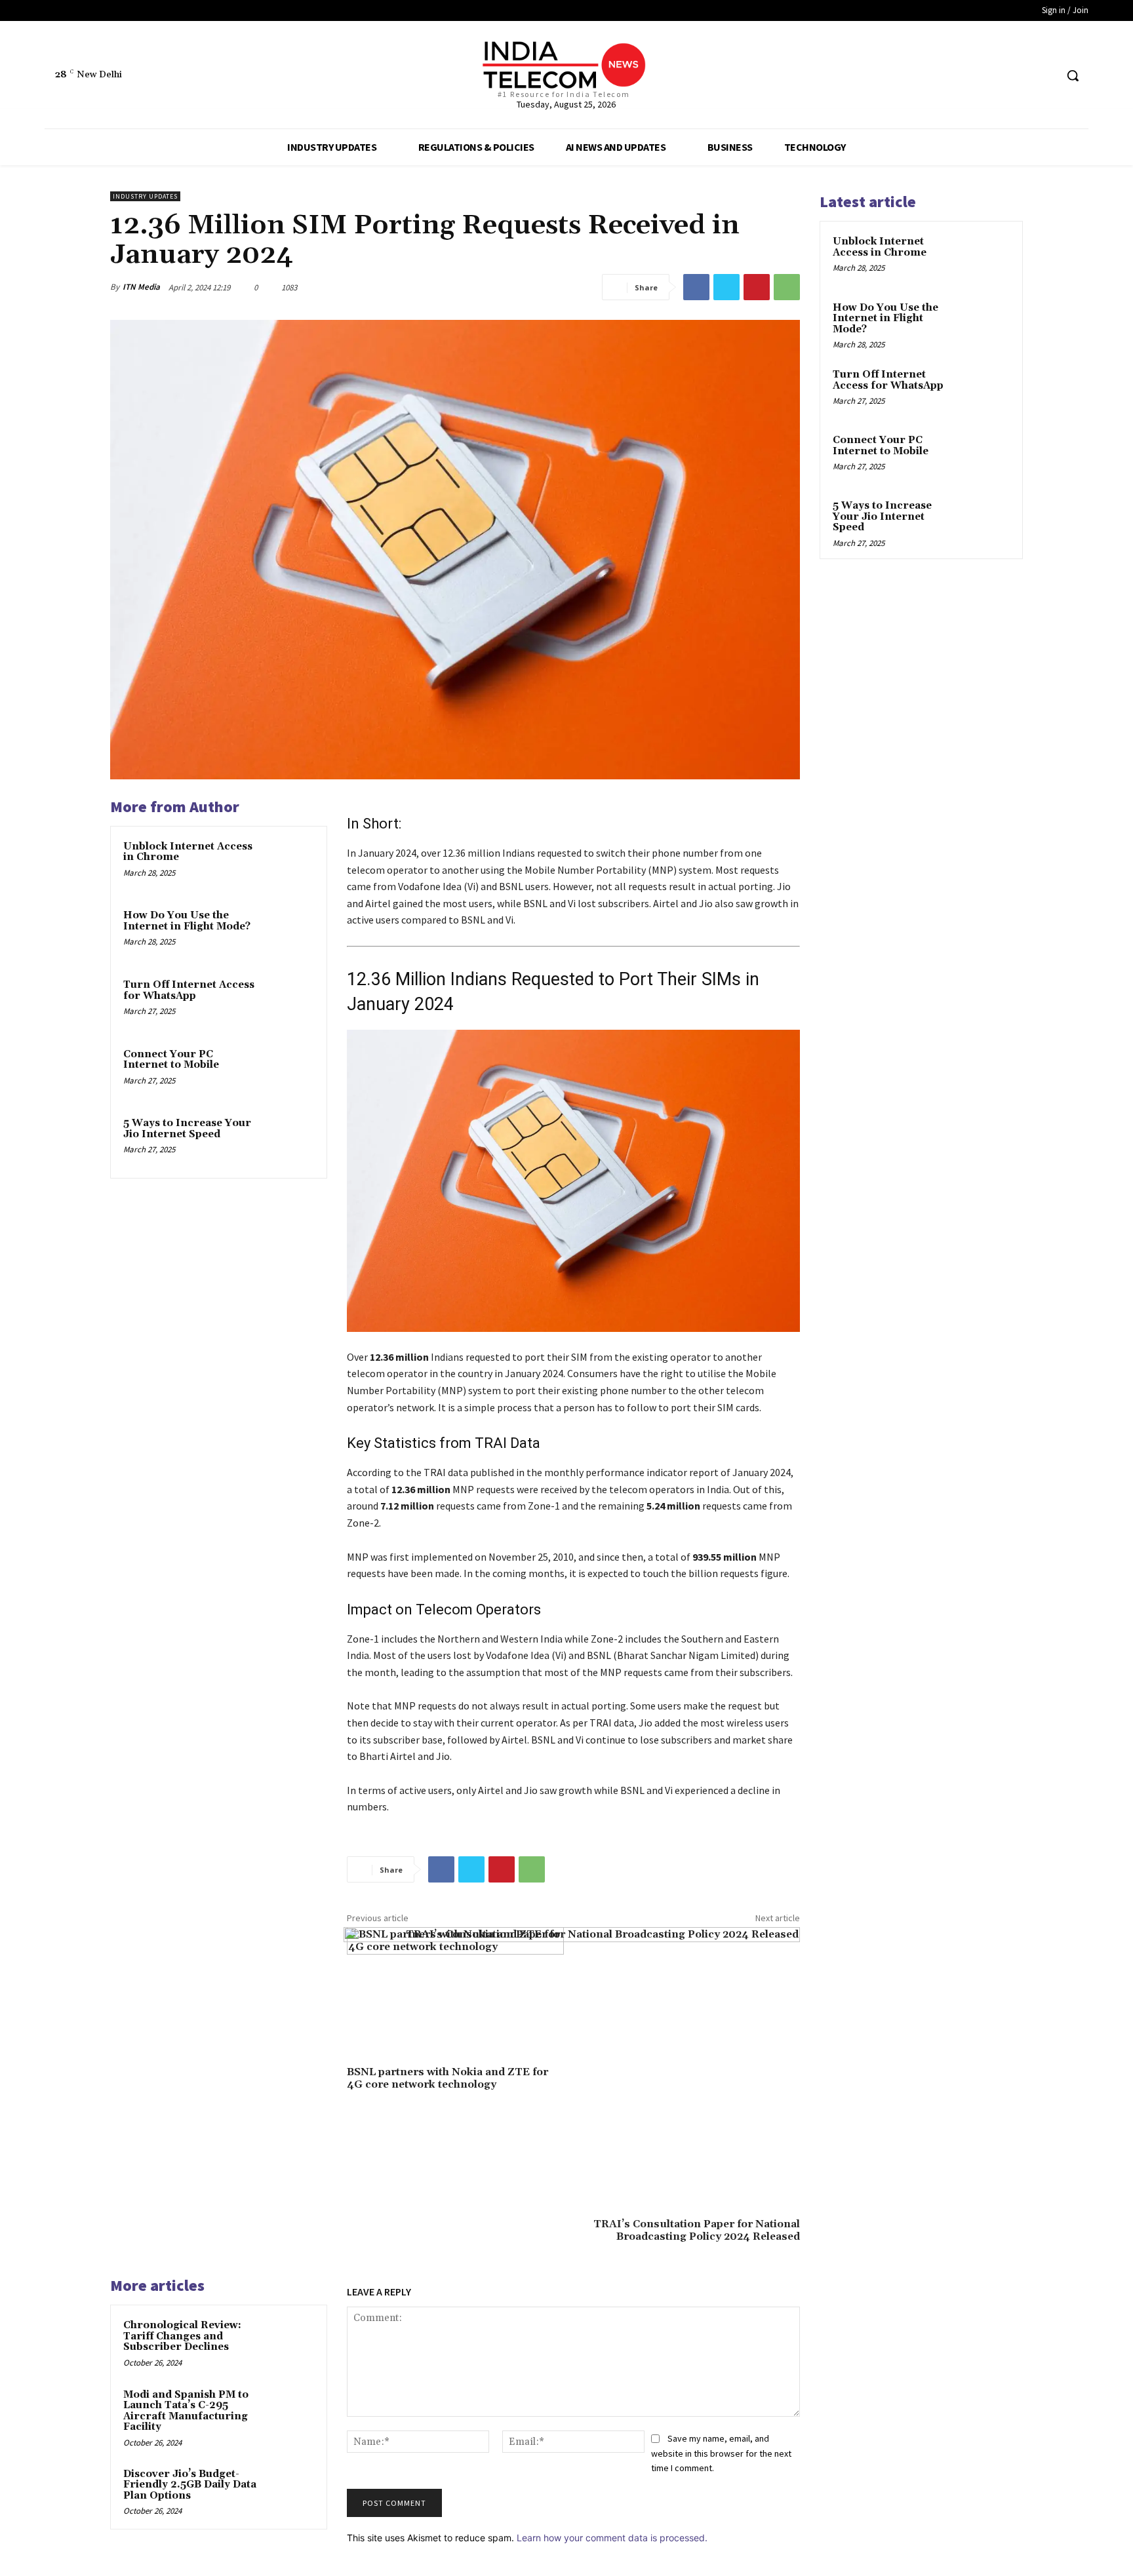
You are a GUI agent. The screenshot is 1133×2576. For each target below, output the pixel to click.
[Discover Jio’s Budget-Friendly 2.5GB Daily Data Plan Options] (289, 2491)
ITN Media (141, 287)
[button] (1073, 75)
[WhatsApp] (787, 287)
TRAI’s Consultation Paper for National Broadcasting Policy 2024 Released (697, 2230)
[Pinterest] (757, 287)
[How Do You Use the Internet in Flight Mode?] (289, 933)
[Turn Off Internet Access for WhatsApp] (289, 1002)
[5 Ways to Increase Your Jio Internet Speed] (289, 1141)
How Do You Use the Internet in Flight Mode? (187, 921)
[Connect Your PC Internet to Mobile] (289, 1072)
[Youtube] (1045, 76)
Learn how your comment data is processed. (612, 2538)
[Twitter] (1021, 76)
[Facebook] (996, 76)
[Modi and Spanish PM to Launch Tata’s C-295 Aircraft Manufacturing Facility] (289, 2412)
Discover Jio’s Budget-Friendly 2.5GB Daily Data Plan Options (190, 2485)
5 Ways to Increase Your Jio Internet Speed (187, 1129)
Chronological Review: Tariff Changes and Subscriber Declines (182, 2336)
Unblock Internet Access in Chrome (188, 852)
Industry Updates (145, 196)
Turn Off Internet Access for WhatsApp (189, 990)
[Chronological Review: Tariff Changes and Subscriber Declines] (289, 2343)
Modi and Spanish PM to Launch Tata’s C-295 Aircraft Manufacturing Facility (186, 2411)
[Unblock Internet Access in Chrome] (289, 864)
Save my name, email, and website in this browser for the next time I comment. (721, 2453)
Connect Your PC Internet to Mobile (171, 1060)
